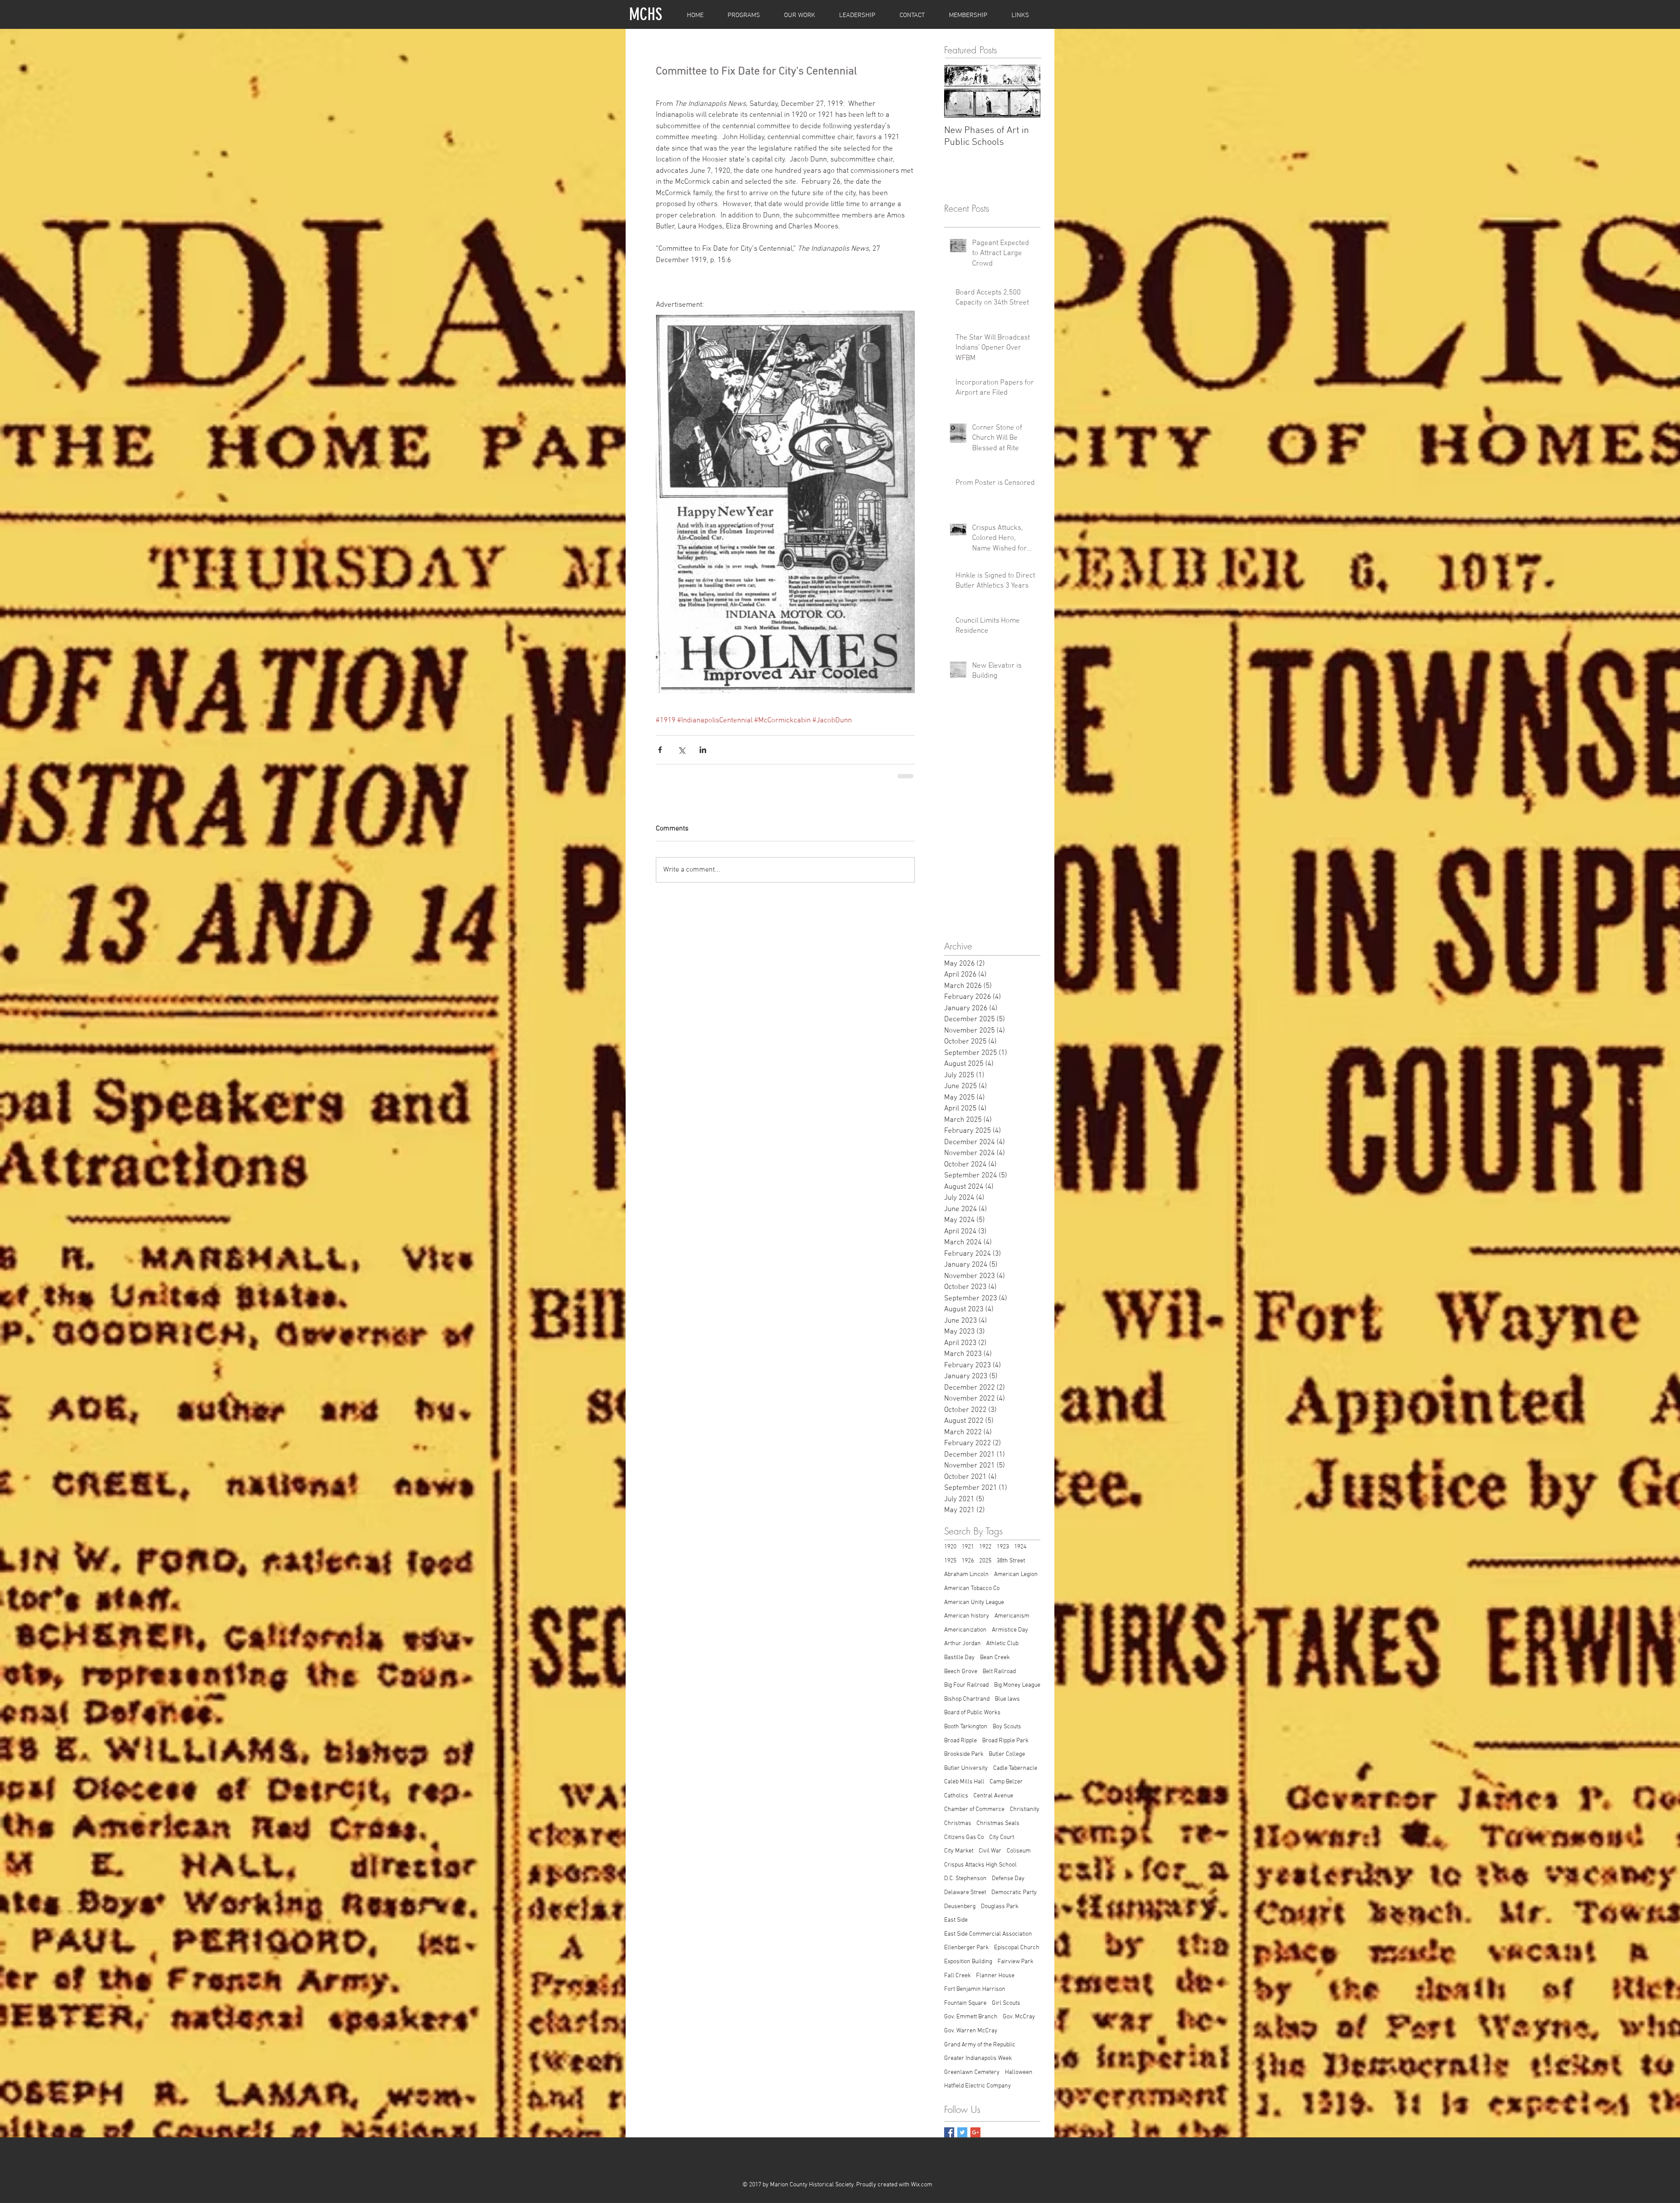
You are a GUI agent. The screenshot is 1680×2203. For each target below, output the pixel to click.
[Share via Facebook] (660, 750)
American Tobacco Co (972, 1588)
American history (967, 1616)
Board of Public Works (972, 1713)
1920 (950, 1547)
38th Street (1011, 1561)
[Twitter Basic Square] (962, 2132)
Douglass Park (1000, 1907)
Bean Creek (995, 1658)
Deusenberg (960, 1907)
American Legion (1016, 1574)
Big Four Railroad (966, 1685)
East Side (956, 1920)
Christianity (1025, 1809)
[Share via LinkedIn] (703, 750)
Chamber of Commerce (974, 1809)
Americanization (965, 1630)
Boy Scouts (1007, 1727)
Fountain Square (965, 2003)
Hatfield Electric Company (978, 2086)
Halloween (1019, 2072)
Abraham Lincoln (966, 1574)
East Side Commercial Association (988, 1934)
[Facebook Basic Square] (949, 2132)
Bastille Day (959, 1658)
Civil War (990, 1851)
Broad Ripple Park (1005, 1741)
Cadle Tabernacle (1015, 1768)
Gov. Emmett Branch (971, 2017)
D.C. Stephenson (965, 1879)
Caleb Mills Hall (964, 1782)
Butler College (1007, 1754)
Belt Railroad (999, 1672)
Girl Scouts (1006, 2003)
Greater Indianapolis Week (978, 2058)
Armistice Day (1010, 1630)
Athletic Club (1002, 1644)
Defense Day (1008, 1879)
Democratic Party (1014, 1893)
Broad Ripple (961, 1741)
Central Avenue (993, 1796)
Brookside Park (964, 1754)
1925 (950, 1561)
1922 (985, 1547)
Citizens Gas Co (964, 1837)
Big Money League (1017, 1685)
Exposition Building (968, 1962)
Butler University (966, 1768)
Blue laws (1007, 1699)
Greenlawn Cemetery (972, 2072)
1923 (1003, 1547)
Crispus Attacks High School (980, 1865)
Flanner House (995, 1976)
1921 (968, 1547)
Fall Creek (957, 1976)
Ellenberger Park (966, 1948)
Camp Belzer (1006, 1782)
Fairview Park (1015, 1962)
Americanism (1012, 1616)
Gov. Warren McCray (971, 2031)
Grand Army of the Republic (980, 2045)
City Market (959, 1851)
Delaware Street (965, 1893)
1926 (968, 1561)
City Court (1002, 1837)
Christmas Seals (998, 1823)
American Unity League (974, 1602)
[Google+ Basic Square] (975, 2132)
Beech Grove (961, 1672)
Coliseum (1019, 1851)
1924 (1020, 1547)
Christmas (958, 1823)
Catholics (956, 1796)
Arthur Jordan (962, 1644)
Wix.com (922, 2185)
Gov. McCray (1019, 2017)
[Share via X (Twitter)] (681, 750)
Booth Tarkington (966, 1727)
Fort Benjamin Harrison (975, 1989)
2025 (985, 1561)
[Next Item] (1026, 91)
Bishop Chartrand (967, 1699)
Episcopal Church (1017, 1948)
